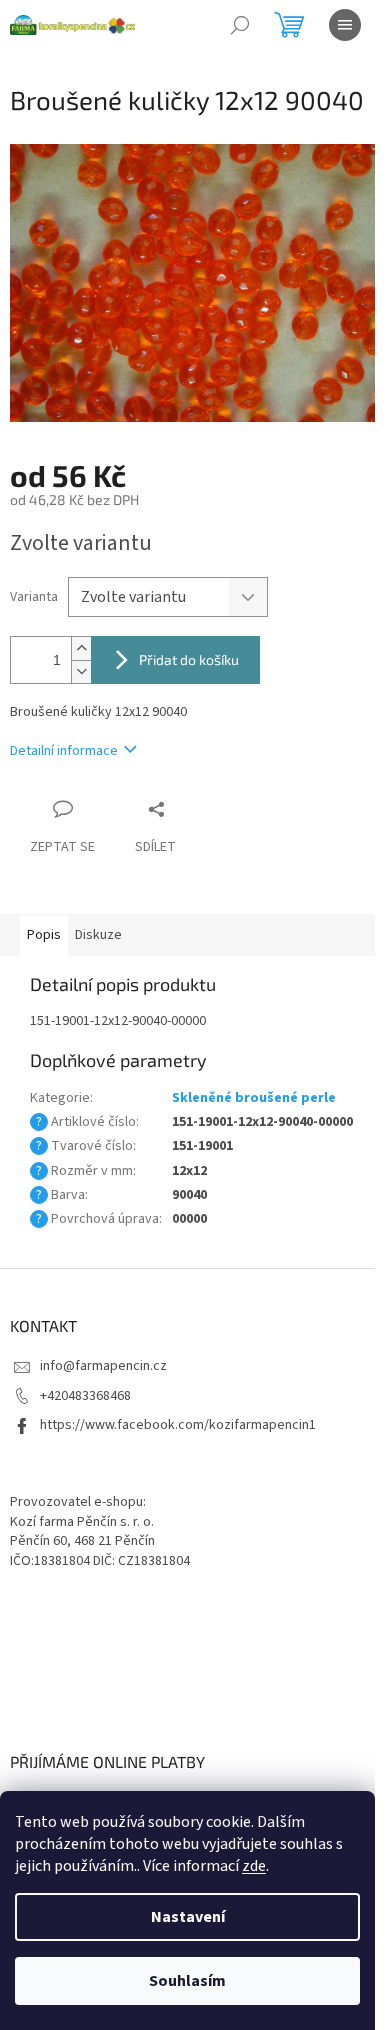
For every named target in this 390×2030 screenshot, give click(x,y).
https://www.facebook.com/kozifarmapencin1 (178, 1425)
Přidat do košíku (189, 659)
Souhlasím (187, 1981)
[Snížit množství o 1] (81, 671)
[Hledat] (240, 25)
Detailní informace (64, 751)
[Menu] (345, 25)
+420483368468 (85, 1396)
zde (254, 1866)
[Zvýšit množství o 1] (81, 648)
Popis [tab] (44, 935)
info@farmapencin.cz (103, 1366)
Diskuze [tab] (98, 935)
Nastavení (188, 1917)
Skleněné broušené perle (254, 1098)
